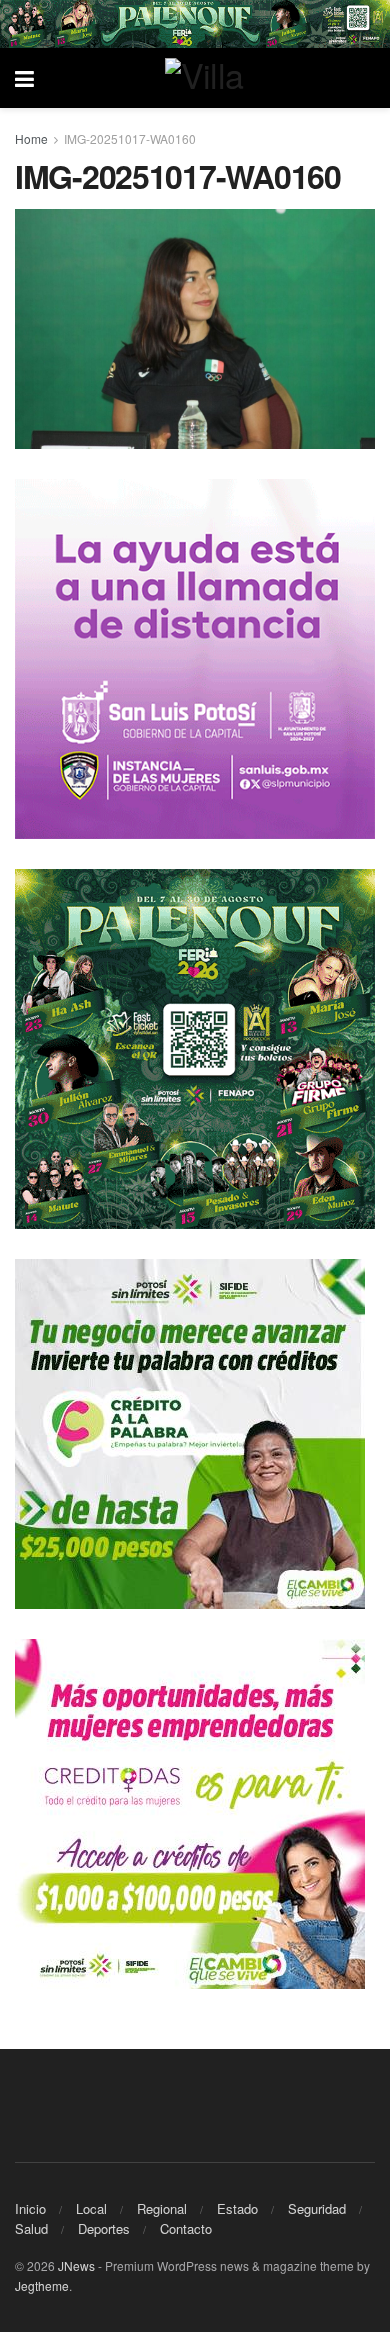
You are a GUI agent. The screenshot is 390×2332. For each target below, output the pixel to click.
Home (31, 138)
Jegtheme (42, 2285)
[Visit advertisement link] (195, 24)
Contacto (186, 2228)
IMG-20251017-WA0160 (130, 138)
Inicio (30, 2208)
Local (91, 2208)
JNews (76, 2265)
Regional (162, 2208)
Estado (237, 2208)
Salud (31, 2228)
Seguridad (317, 2208)
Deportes (104, 2228)
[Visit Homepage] (210, 78)
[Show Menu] (24, 78)
